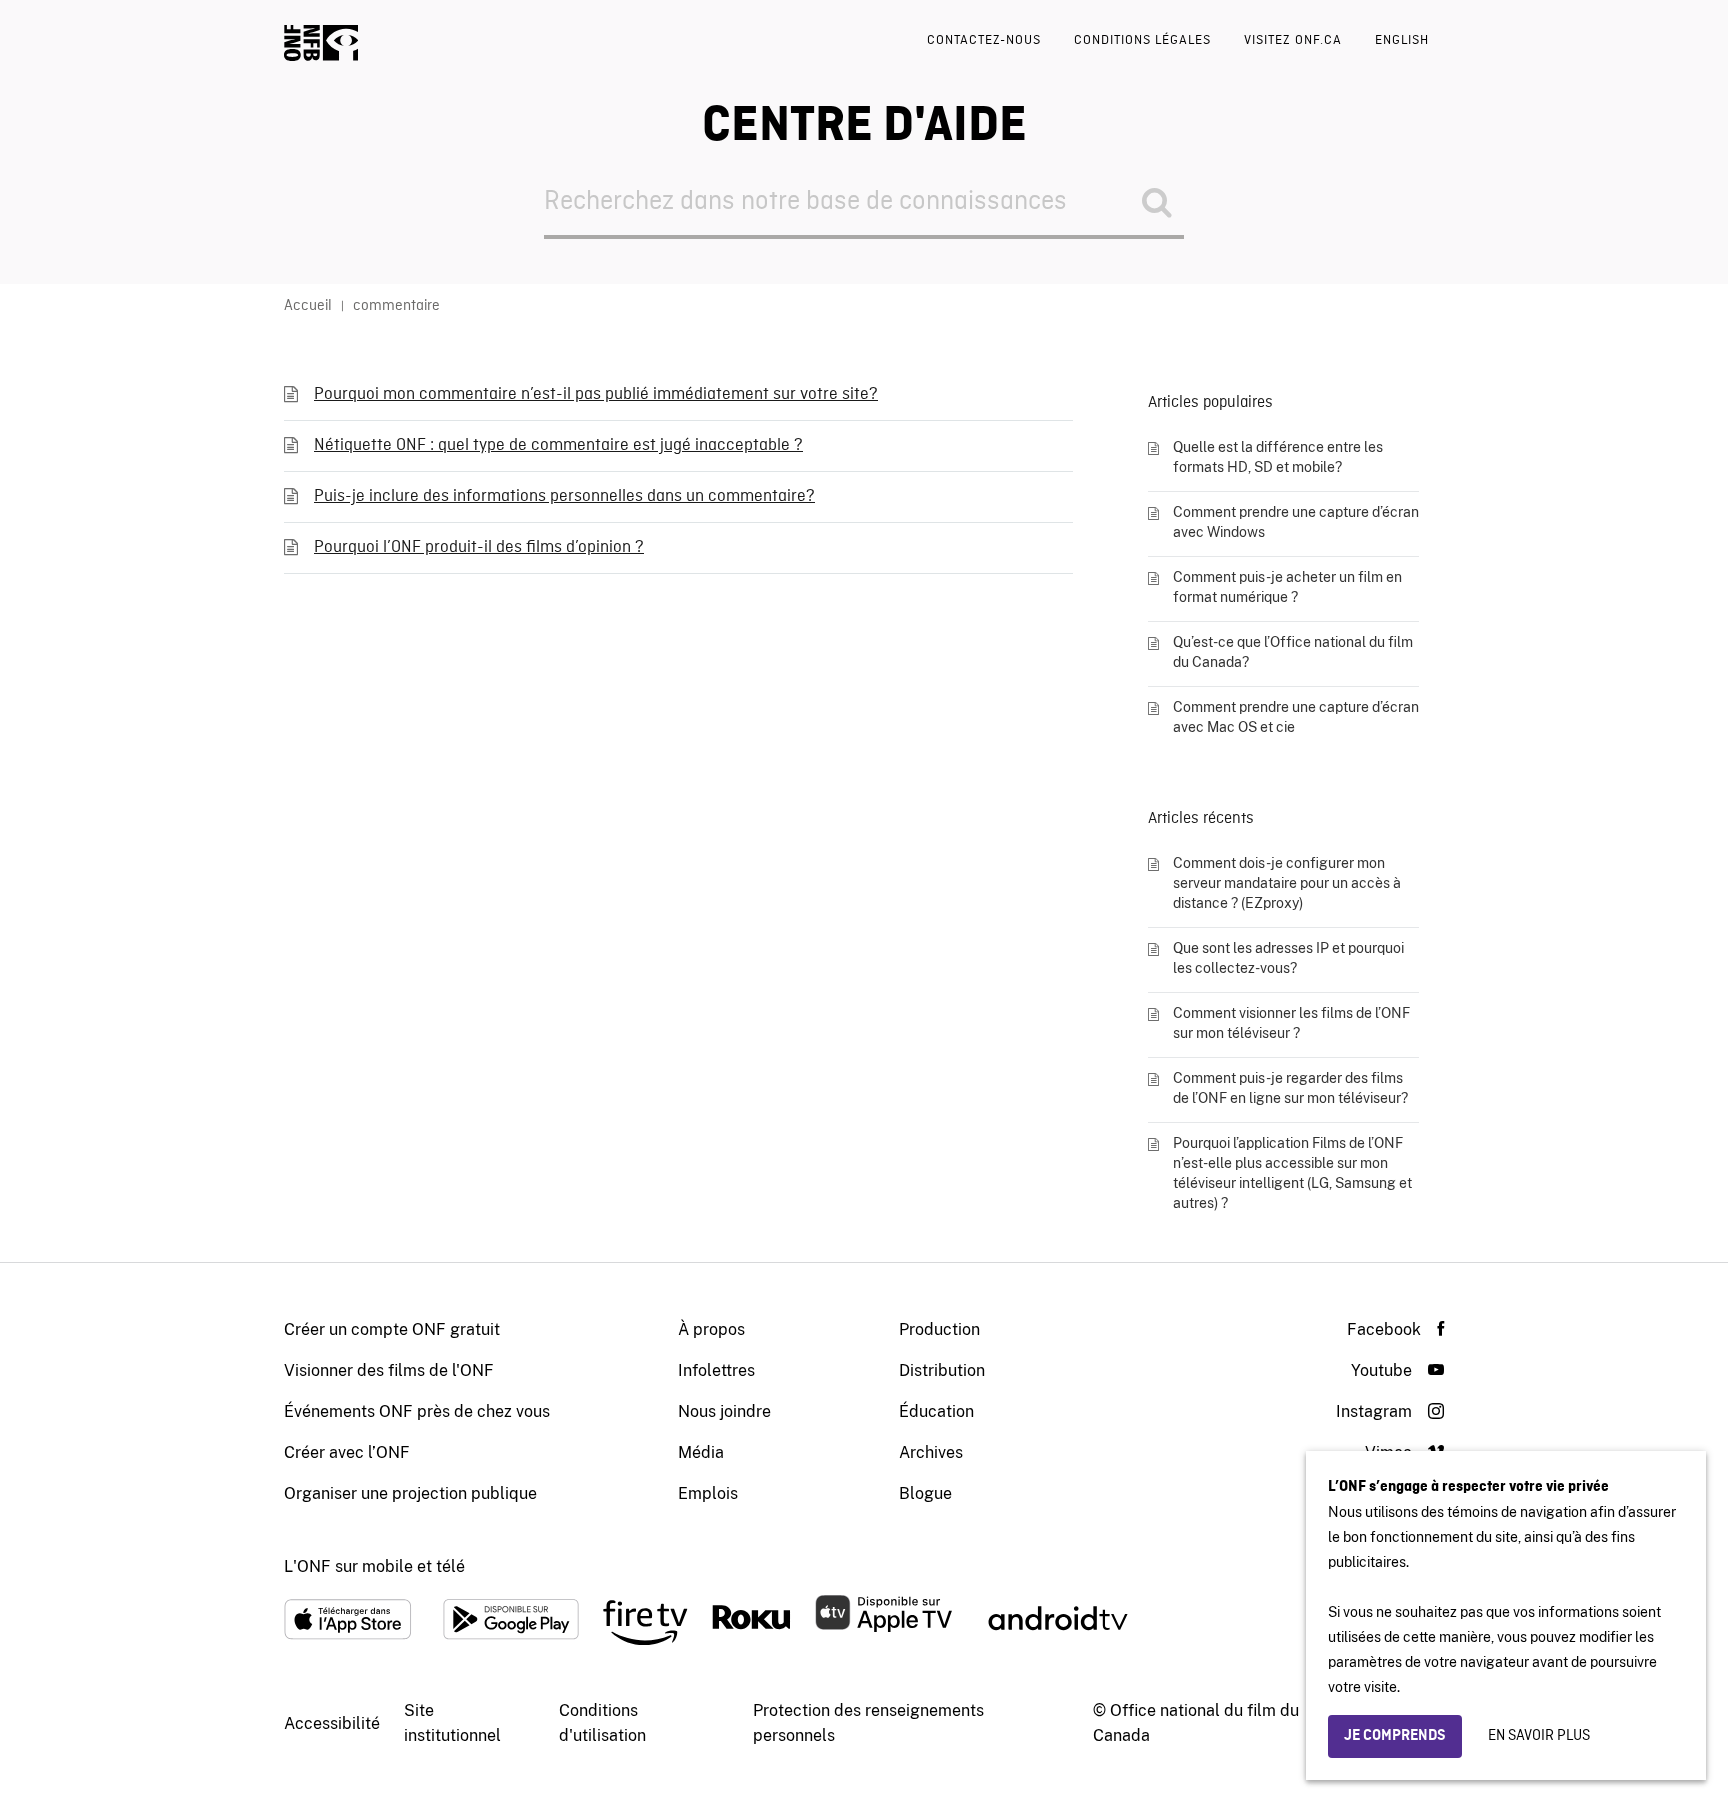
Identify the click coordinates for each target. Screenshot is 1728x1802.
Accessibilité (332, 1723)
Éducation (936, 1411)
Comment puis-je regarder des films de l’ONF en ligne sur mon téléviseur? (1290, 1088)
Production (939, 1329)
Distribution (942, 1370)
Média (701, 1452)
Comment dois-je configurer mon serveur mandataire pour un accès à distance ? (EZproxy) (1287, 883)
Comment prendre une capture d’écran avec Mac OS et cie (1296, 717)
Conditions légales (1142, 40)
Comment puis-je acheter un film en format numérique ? (1287, 587)
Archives (931, 1452)
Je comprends (1395, 1736)
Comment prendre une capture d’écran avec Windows (1296, 522)
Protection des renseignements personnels (868, 1723)
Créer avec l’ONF (347, 1452)
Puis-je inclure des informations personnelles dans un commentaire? (564, 496)
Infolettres (716, 1370)
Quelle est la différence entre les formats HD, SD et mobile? (1278, 457)
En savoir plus (1539, 1736)
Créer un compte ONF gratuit (392, 1329)
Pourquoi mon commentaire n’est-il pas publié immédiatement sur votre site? (596, 394)
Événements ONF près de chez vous (417, 1411)
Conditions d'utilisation (602, 1723)
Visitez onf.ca (1293, 40)
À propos (711, 1329)
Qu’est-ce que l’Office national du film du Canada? (1293, 652)
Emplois (708, 1493)
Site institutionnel (452, 1723)
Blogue (925, 1493)
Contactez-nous (984, 40)
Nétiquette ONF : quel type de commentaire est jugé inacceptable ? (558, 445)
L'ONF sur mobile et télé (374, 1566)
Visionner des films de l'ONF (389, 1370)
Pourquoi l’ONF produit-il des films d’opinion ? (479, 547)
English (1402, 40)
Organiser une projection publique (410, 1493)
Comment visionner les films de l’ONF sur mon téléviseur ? (1291, 1023)
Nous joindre (724, 1411)
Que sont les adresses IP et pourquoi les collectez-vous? (1288, 958)
